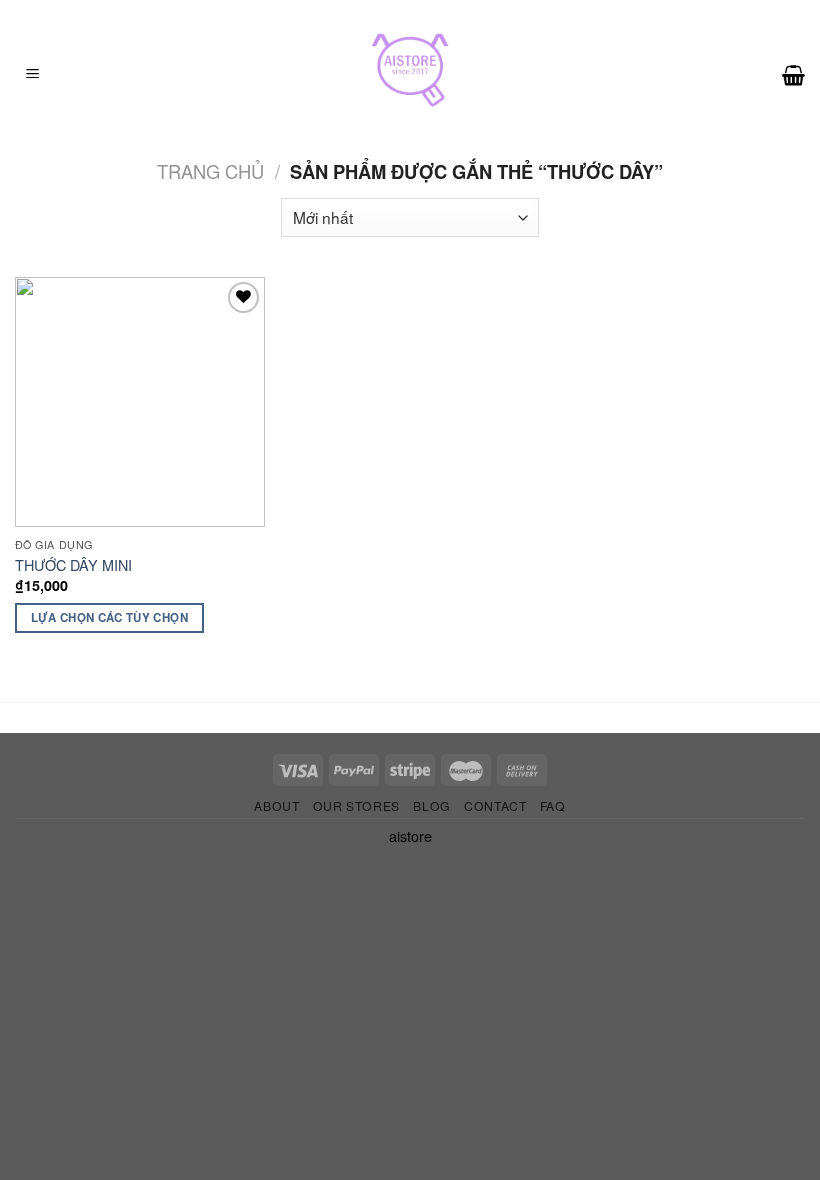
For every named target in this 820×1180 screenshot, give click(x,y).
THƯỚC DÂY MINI (73, 565)
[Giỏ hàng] (793, 75)
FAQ (553, 805)
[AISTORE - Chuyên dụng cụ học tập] (410, 75)
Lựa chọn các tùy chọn (109, 617)
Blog (431, 805)
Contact (495, 805)
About (276, 805)
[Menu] (33, 75)
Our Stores (356, 805)
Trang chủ (210, 171)
